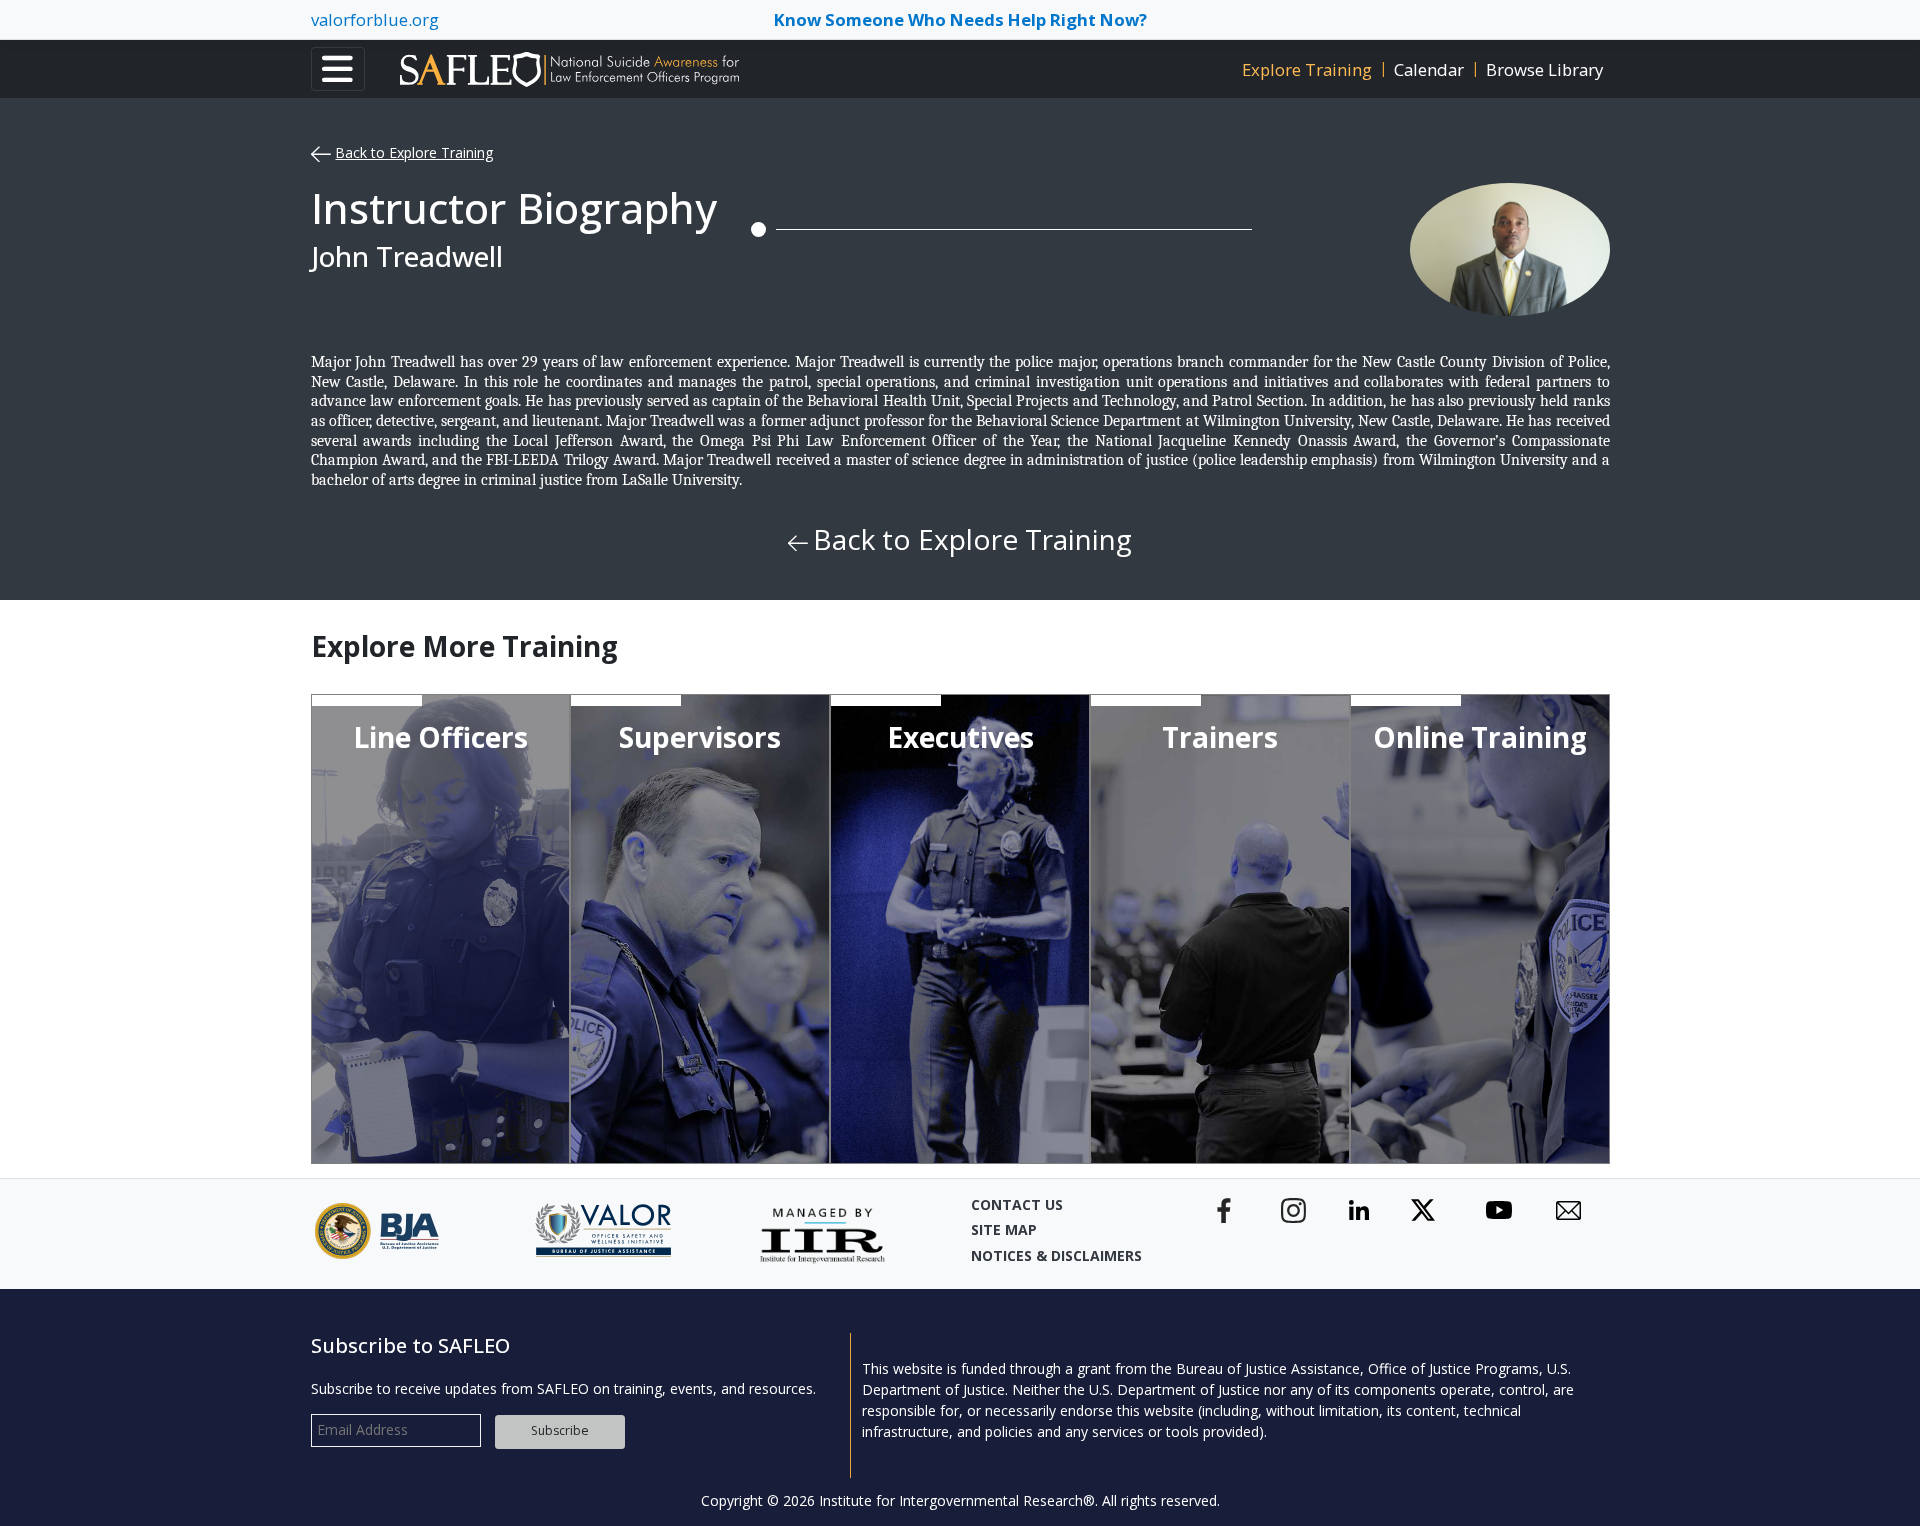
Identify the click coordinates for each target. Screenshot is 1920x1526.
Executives (960, 737)
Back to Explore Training (414, 152)
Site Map (1004, 1229)
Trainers (1220, 737)
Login (1470, 1127)
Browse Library (1544, 69)
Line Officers (440, 737)
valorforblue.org (375, 19)
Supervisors (700, 737)
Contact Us (1017, 1204)
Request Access (1470, 1063)
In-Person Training (434, 1121)
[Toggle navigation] (338, 69)
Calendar (1429, 69)
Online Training (1480, 737)
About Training (440, 1007)
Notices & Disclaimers (1056, 1255)
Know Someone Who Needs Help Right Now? (960, 19)
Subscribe (560, 1430)
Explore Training (1307, 69)
